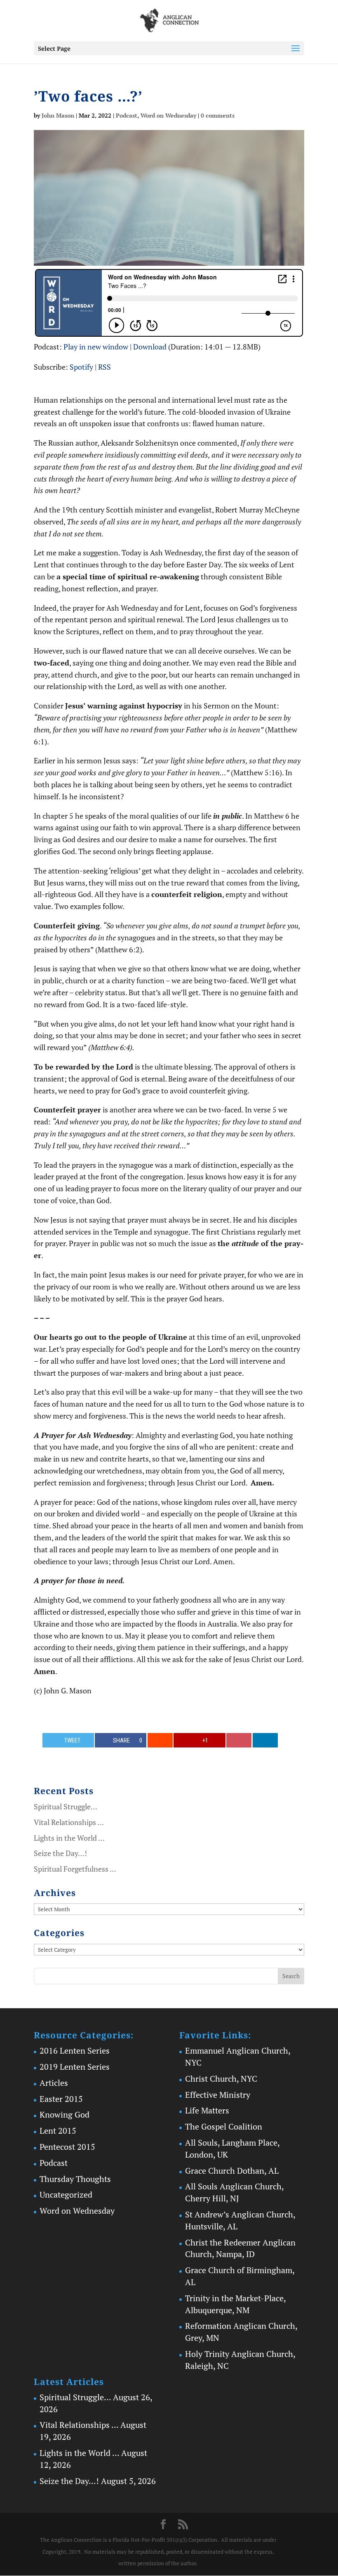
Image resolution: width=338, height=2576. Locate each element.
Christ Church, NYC (221, 2079)
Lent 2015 (58, 2131)
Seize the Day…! (60, 1853)
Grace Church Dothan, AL (232, 2171)
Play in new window (96, 347)
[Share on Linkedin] (265, 1740)
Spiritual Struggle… (66, 1806)
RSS (104, 367)
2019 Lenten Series (75, 2067)
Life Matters (207, 2110)
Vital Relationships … (69, 1822)
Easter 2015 (61, 2099)
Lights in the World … (69, 1838)
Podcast (127, 115)
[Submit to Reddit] (160, 1740)
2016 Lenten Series (75, 2051)
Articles (54, 2083)
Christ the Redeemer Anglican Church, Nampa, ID (240, 2248)
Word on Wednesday (168, 115)
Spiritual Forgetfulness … (75, 1869)
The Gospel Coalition (224, 2126)
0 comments (218, 115)
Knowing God (65, 2114)
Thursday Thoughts (75, 2179)
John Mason (58, 115)
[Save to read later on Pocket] (239, 1740)
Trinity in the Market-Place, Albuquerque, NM (235, 2304)
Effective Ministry (218, 2095)
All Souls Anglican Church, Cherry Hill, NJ (234, 2192)
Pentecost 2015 (67, 2147)
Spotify (81, 367)
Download (150, 347)
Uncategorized (66, 2195)
